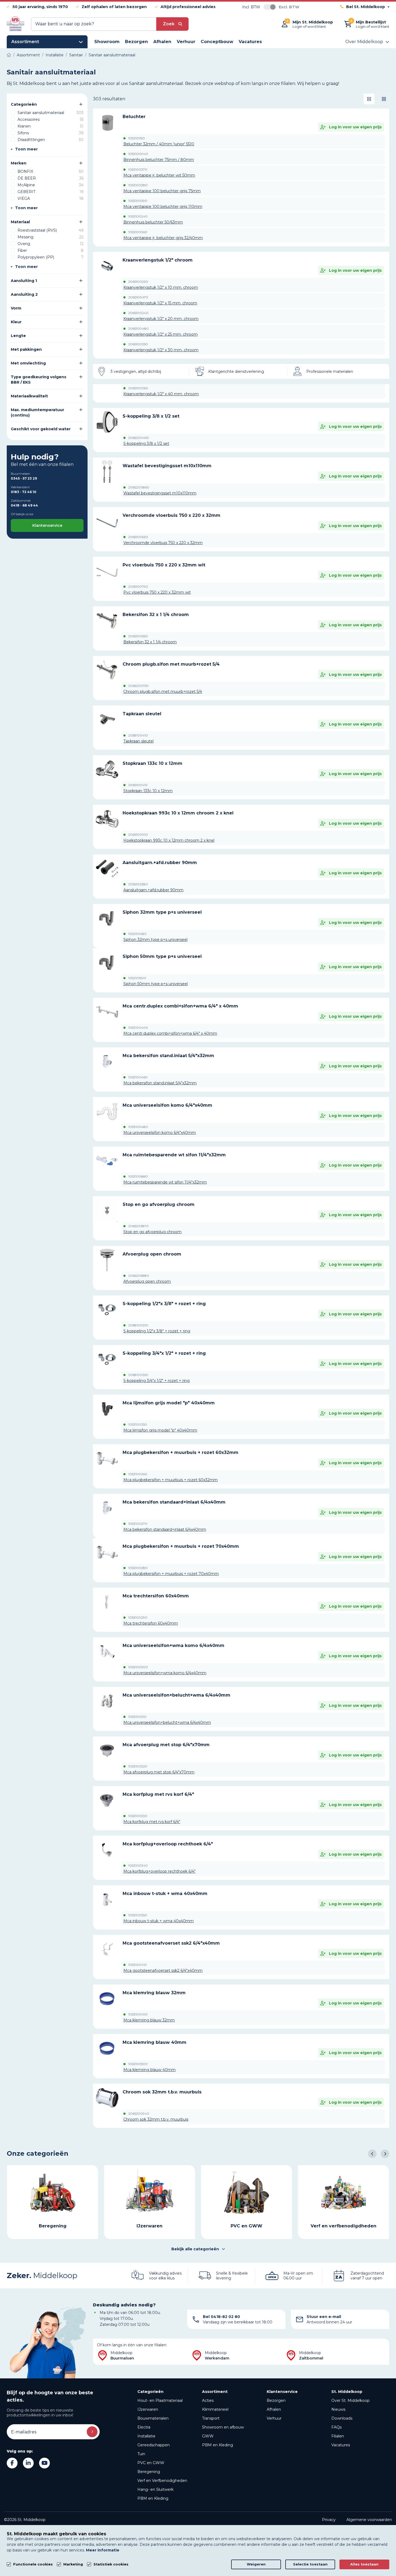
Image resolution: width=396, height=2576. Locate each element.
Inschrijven (92, 2432)
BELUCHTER (134, 117)
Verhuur (274, 2418)
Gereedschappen (154, 2445)
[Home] (9, 55)
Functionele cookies (33, 2564)
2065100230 (138, 282)
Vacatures (341, 2445)
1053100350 (138, 1915)
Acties (208, 2400)
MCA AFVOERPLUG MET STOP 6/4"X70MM (166, 1745)
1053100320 (138, 1766)
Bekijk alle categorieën (195, 2249)
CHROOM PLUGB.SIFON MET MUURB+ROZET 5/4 (171, 664)
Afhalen (274, 2409)
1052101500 (137, 978)
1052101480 (137, 934)
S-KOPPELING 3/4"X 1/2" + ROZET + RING (164, 1353)
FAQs (336, 2427)
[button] (372, 2154)
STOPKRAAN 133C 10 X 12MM (152, 763)
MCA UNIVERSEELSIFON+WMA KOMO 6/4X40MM (173, 1645)
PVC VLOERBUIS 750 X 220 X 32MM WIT (164, 565)
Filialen (338, 2436)
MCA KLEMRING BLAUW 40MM (154, 2042)
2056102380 (138, 884)
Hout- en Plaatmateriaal (160, 2400)
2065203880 (139, 1276)
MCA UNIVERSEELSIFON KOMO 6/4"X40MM (167, 1105)
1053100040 (138, 154)
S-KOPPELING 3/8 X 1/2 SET (151, 416)
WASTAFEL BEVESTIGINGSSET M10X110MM (167, 466)
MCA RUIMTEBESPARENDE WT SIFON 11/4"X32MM (174, 1155)
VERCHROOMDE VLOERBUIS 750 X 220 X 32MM (171, 515)
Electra (144, 2427)
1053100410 (138, 1965)
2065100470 (138, 297)
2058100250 (138, 1375)
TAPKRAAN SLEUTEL (142, 714)
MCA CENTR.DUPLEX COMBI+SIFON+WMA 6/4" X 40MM (180, 1006)
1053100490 (138, 2014)
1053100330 (138, 1816)
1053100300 (138, 1667)
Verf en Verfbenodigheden (162, 2481)
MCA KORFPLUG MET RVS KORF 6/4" (158, 1794)
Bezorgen (276, 2400)
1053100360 (138, 232)
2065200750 (138, 686)
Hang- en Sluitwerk (155, 2489)
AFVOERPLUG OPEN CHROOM (152, 1254)
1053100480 (138, 1127)
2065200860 (139, 487)
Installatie (146, 2436)
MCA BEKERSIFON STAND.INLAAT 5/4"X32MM (168, 1056)
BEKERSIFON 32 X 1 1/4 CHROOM (156, 615)
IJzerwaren (148, 2409)
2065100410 (138, 785)
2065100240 (138, 313)
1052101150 (137, 138)
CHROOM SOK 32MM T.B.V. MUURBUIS (162, 2092)
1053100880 (138, 1177)
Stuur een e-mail (324, 2317)
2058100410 (138, 735)
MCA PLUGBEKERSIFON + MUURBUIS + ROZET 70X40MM (181, 1546)
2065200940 (139, 2114)
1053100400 (138, 1028)
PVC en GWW (151, 2463)
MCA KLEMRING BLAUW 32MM (154, 1993)
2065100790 (138, 587)
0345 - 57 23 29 (24, 478)
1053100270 (138, 1524)
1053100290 (138, 1618)
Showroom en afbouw (223, 2427)
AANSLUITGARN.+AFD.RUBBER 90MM (160, 863)
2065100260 (138, 388)
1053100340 (138, 1866)
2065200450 (139, 438)
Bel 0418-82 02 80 (221, 2317)
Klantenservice (47, 525)
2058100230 (138, 1325)
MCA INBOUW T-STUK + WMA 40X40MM (165, 1894)
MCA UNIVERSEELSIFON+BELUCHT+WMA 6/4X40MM (176, 1695)
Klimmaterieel (215, 2409)
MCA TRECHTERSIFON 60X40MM (156, 1596)
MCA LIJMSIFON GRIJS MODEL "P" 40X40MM (169, 1403)
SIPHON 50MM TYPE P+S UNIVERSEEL (162, 956)
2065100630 (138, 537)
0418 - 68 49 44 (24, 505)
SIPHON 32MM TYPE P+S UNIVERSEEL (162, 912)
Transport (211, 2418)
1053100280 (138, 1568)
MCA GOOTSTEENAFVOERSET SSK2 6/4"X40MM (171, 1943)
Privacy (329, 2520)
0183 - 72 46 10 (24, 492)
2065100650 (138, 636)
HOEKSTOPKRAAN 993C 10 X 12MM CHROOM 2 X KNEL (178, 813)
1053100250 (138, 1425)
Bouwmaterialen (153, 2418)
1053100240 (138, 216)
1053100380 (138, 185)
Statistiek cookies (111, 2564)
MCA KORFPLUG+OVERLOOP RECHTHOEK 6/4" (168, 1844)
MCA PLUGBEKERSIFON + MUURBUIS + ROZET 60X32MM (180, 1452)
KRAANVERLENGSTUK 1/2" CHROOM (158, 260)
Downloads (342, 2418)
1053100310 (137, 1717)
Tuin (141, 2454)
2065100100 (138, 835)
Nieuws (338, 2409)
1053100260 (138, 1474)
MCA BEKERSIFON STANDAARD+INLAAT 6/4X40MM (174, 1502)
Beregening (149, 2472)
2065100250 (138, 344)
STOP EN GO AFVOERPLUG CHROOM (159, 1204)
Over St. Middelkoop (350, 2400)
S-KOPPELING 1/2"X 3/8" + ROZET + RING (164, 1304)
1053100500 (138, 2064)
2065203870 (138, 1226)
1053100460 (138, 1077)
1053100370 (138, 170)
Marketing (73, 2564)
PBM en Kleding (153, 2498)
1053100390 (138, 201)
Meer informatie (103, 2550)
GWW (208, 2436)
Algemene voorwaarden (369, 2520)
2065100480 (138, 329)
